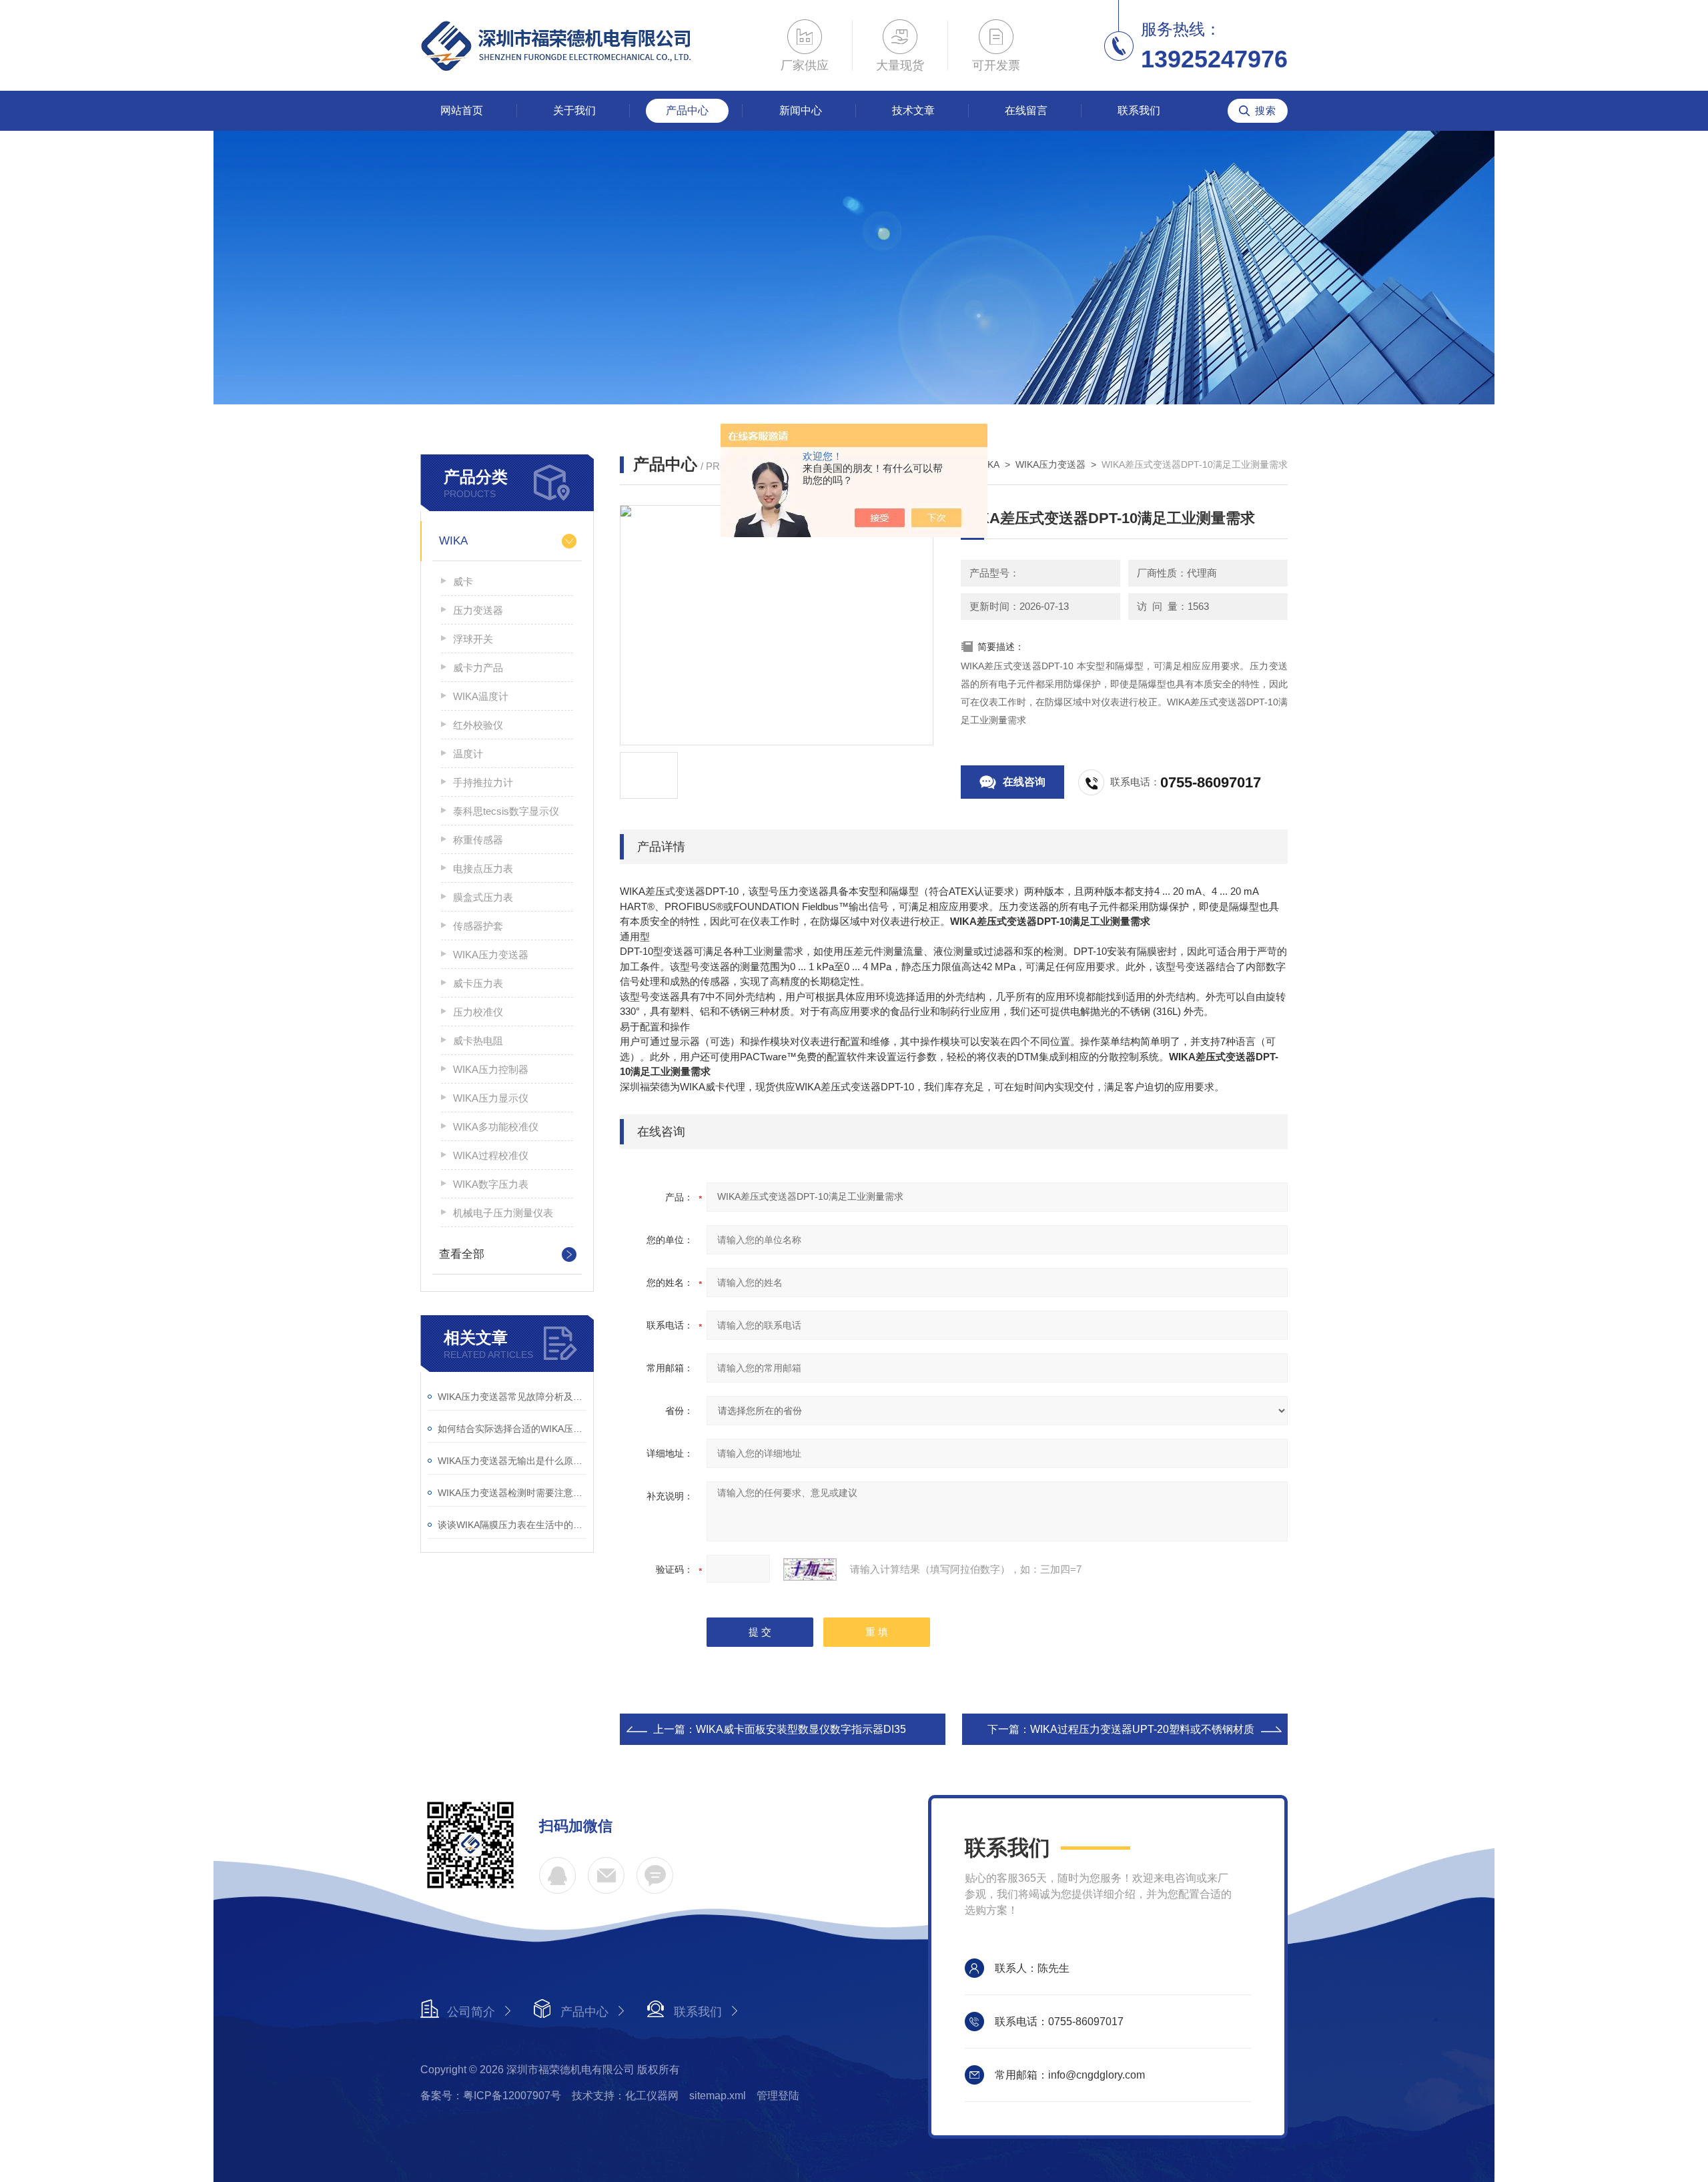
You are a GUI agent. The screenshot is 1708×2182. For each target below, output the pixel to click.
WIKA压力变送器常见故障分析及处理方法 (512, 1397)
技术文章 (913, 110)
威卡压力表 (478, 983)
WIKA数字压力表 (491, 1184)
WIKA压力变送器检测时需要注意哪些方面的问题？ (512, 1493)
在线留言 (1026, 110)
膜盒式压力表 (483, 897)
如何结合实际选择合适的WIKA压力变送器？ (512, 1429)
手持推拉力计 (483, 782)
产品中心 (687, 110)
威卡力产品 (478, 668)
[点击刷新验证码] (810, 1569)
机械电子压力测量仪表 (503, 1213)
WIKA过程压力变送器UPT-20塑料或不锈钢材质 (1142, 1729)
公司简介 (471, 2012)
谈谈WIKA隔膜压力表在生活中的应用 (512, 1525)
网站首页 (462, 110)
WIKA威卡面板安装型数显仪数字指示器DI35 (801, 1729)
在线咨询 (1024, 782)
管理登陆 (778, 2096)
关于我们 (574, 110)
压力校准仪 (478, 1012)
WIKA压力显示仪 (491, 1098)
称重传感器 (478, 840)
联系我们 (1139, 110)
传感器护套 (478, 926)
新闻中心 (801, 110)
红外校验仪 (478, 725)
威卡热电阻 (478, 1041)
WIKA (453, 541)
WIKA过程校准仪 (491, 1155)
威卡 (463, 582)
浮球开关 (473, 639)
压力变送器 (478, 610)
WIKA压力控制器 (491, 1069)
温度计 (468, 754)
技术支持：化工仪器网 (625, 2096)
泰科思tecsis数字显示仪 (506, 811)
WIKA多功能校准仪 (496, 1127)
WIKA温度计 (481, 696)
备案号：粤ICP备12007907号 (491, 2096)
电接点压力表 (483, 868)
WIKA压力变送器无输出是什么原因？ (512, 1461)
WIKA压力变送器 (491, 955)
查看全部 (462, 1254)
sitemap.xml (718, 2096)
